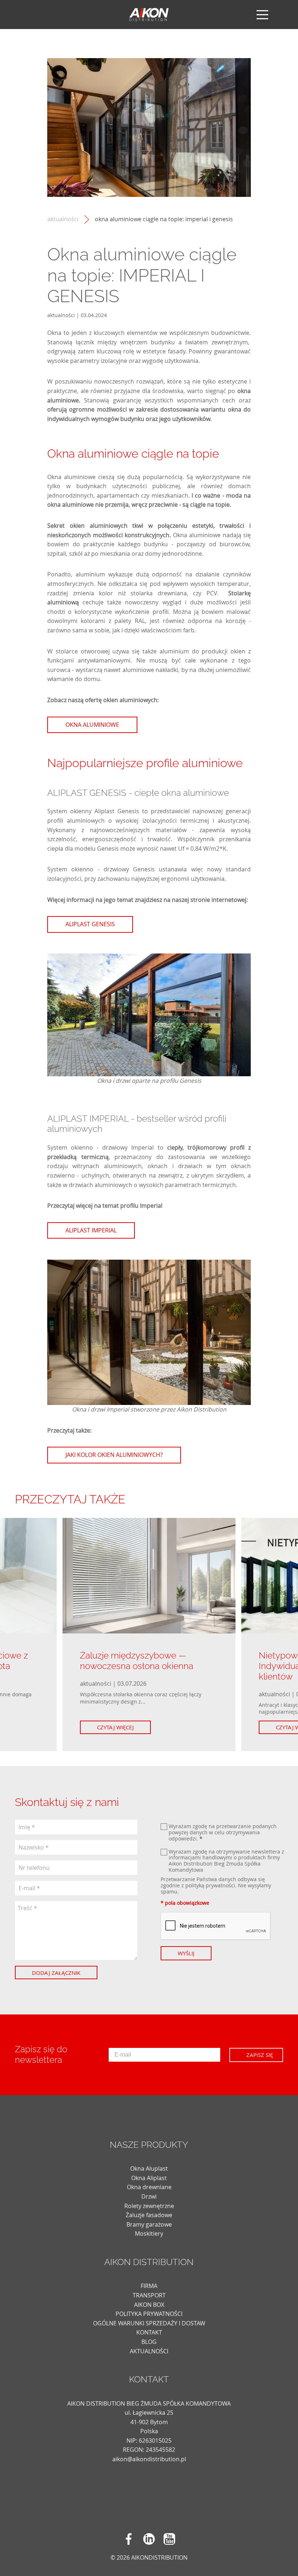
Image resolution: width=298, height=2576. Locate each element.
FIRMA (149, 2286)
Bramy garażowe (149, 2224)
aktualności (63, 219)
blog (149, 2342)
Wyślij (186, 1953)
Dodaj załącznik (56, 1973)
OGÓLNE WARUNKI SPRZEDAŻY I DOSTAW (149, 2323)
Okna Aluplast (149, 2168)
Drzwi (149, 2196)
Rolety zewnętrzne (149, 2206)
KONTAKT (149, 2332)
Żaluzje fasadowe (149, 2215)
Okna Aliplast (149, 2178)
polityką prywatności (210, 1885)
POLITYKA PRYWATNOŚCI (149, 2314)
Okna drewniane (149, 2187)
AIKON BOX (149, 2305)
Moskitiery (149, 2233)
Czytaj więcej (115, 1727)
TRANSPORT (149, 2295)
